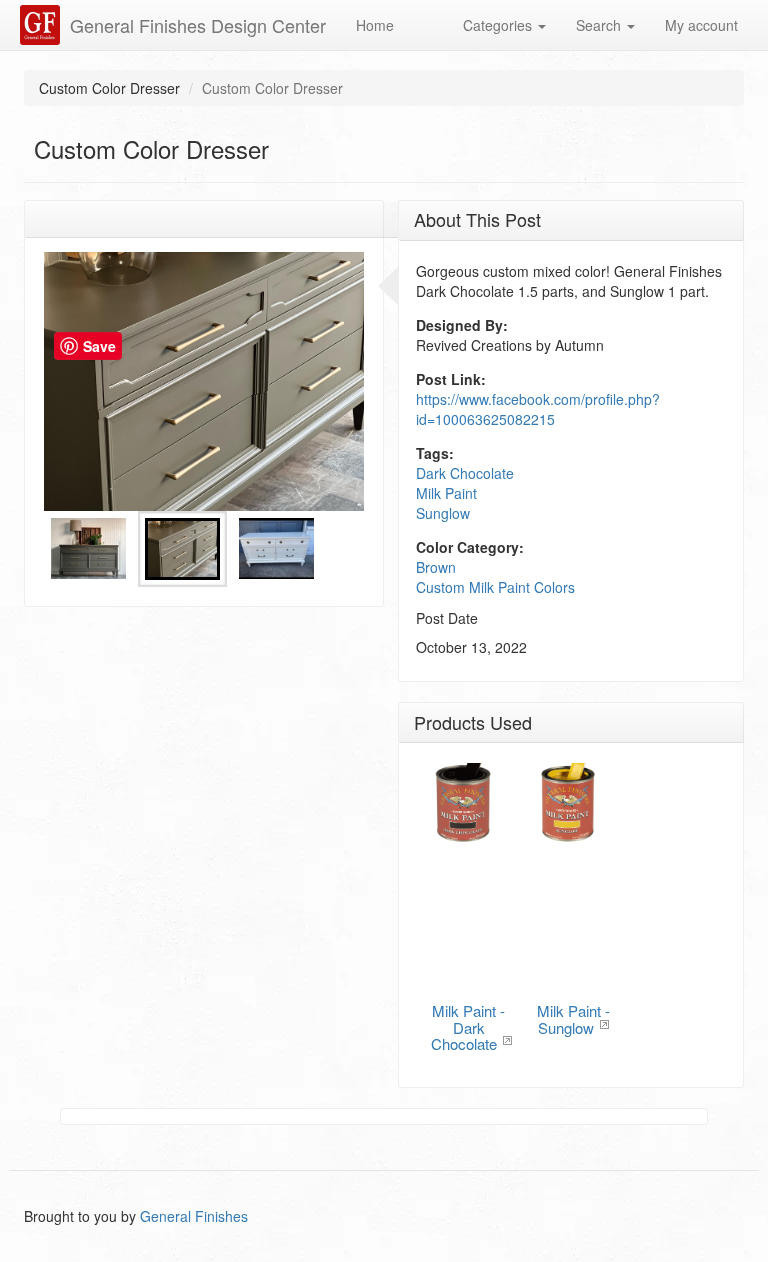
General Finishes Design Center (198, 25)
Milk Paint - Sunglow (573, 1019)
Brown (436, 567)
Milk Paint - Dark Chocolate (468, 1027)
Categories (499, 25)
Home (375, 25)
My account (701, 25)
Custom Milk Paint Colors (495, 587)
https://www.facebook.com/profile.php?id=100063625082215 (538, 409)
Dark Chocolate (465, 473)
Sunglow (443, 513)
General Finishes (194, 1216)
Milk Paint (446, 493)
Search (600, 25)
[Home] (42, 25)
